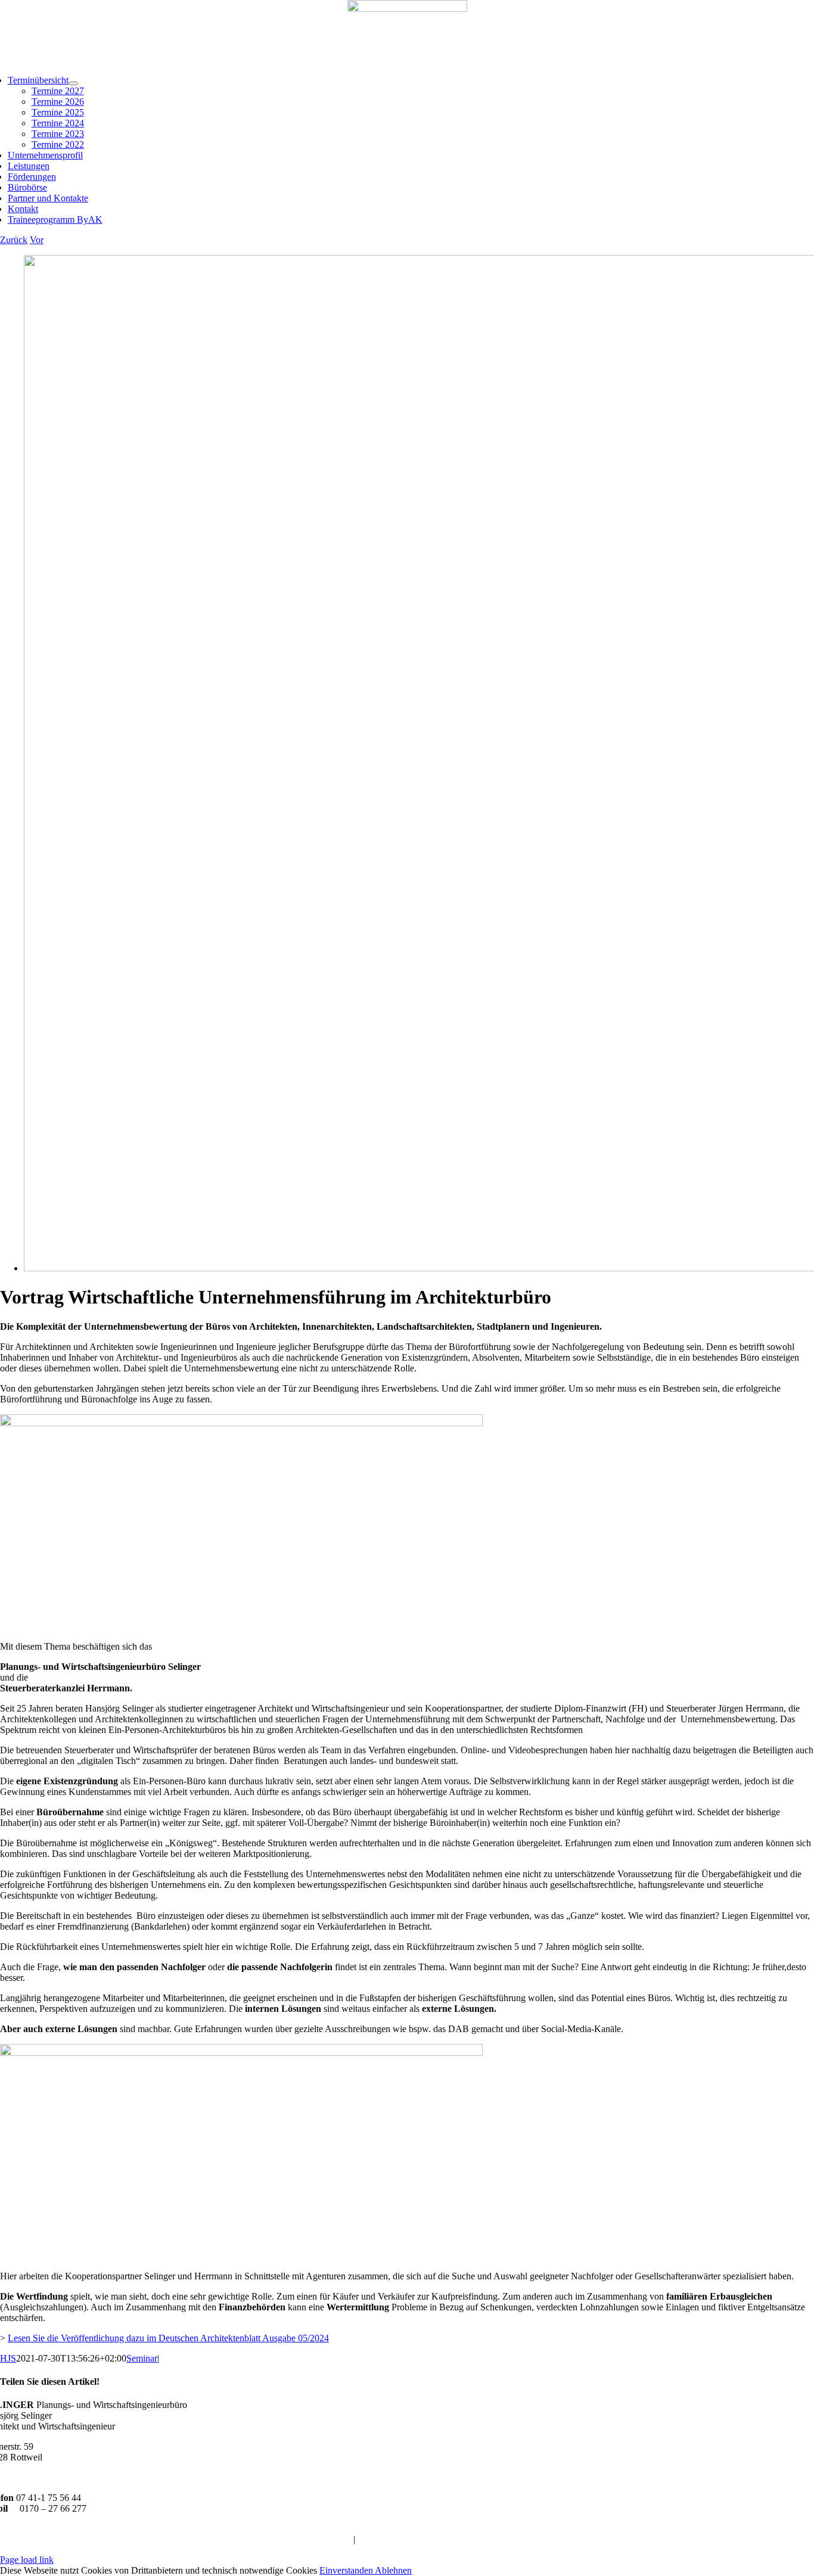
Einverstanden (347, 2570)
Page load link (27, 2560)
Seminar (142, 2358)
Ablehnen (393, 2570)
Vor (37, 240)
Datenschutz (381, 2539)
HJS (8, 2358)
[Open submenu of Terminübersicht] (73, 83)
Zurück (14, 240)
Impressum (330, 2539)
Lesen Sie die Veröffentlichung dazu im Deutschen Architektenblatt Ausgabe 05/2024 (168, 2338)
